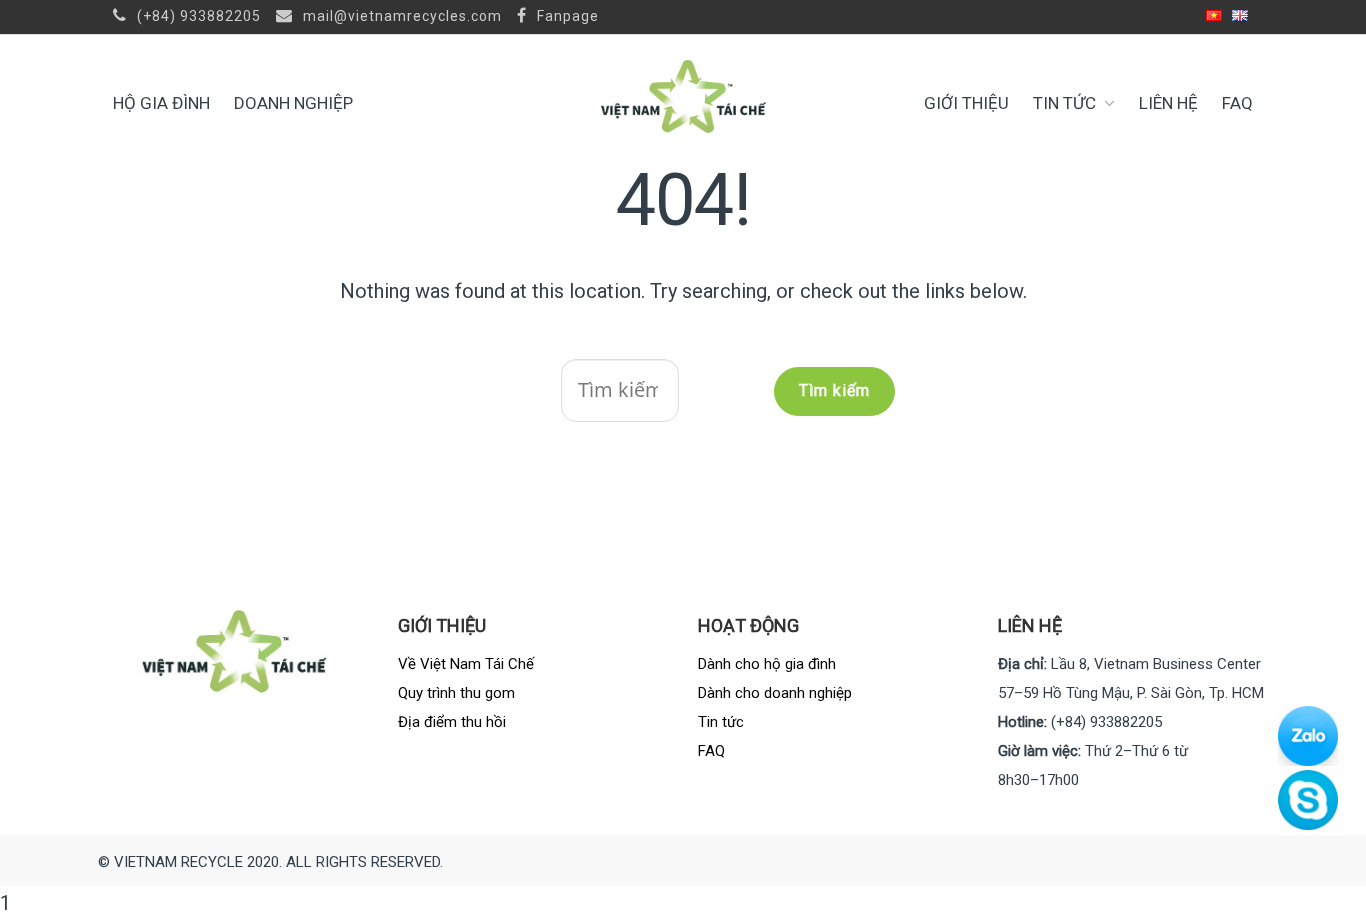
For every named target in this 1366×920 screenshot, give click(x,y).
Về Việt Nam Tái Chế (466, 664)
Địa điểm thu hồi (452, 722)
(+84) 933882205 (197, 16)
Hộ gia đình (161, 103)
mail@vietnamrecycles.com (400, 16)
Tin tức (1064, 103)
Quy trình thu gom (456, 693)
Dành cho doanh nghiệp (775, 693)
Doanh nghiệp (293, 103)
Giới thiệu (966, 103)
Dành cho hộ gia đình (767, 664)
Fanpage (566, 16)
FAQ (1237, 103)
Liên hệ (1168, 103)
